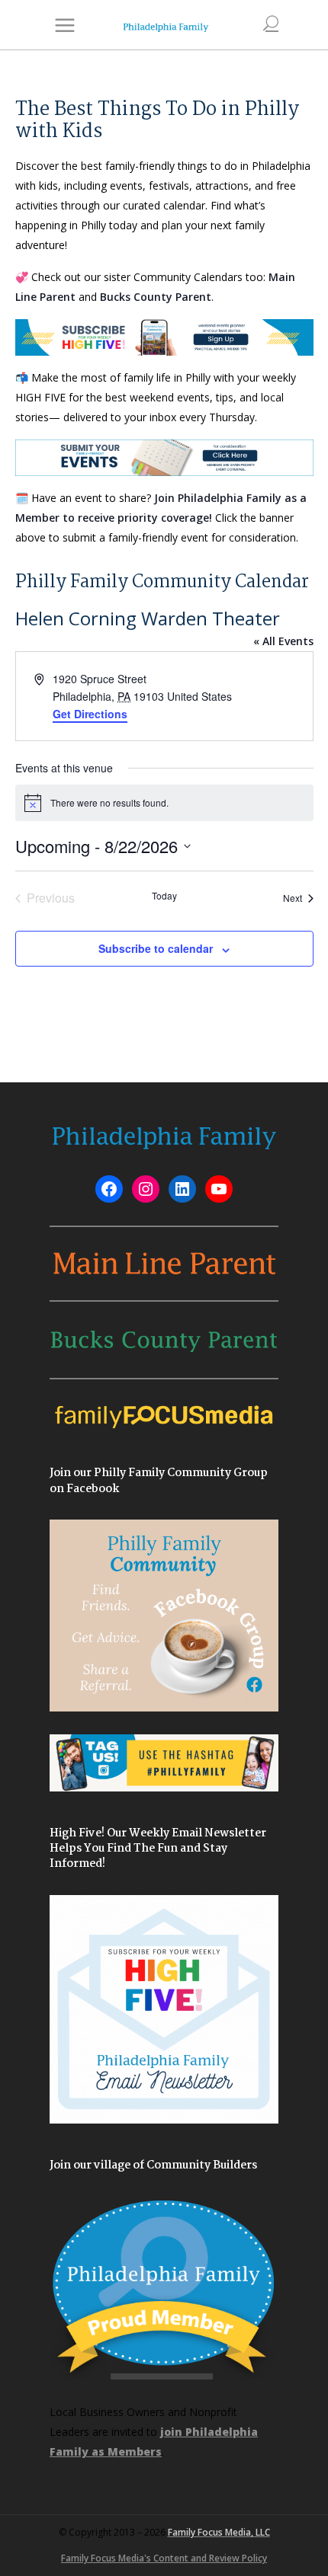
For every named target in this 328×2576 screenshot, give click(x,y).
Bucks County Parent (156, 297)
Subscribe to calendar (156, 948)
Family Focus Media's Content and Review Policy (164, 2558)
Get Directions (90, 714)
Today (164, 896)
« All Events (283, 641)
